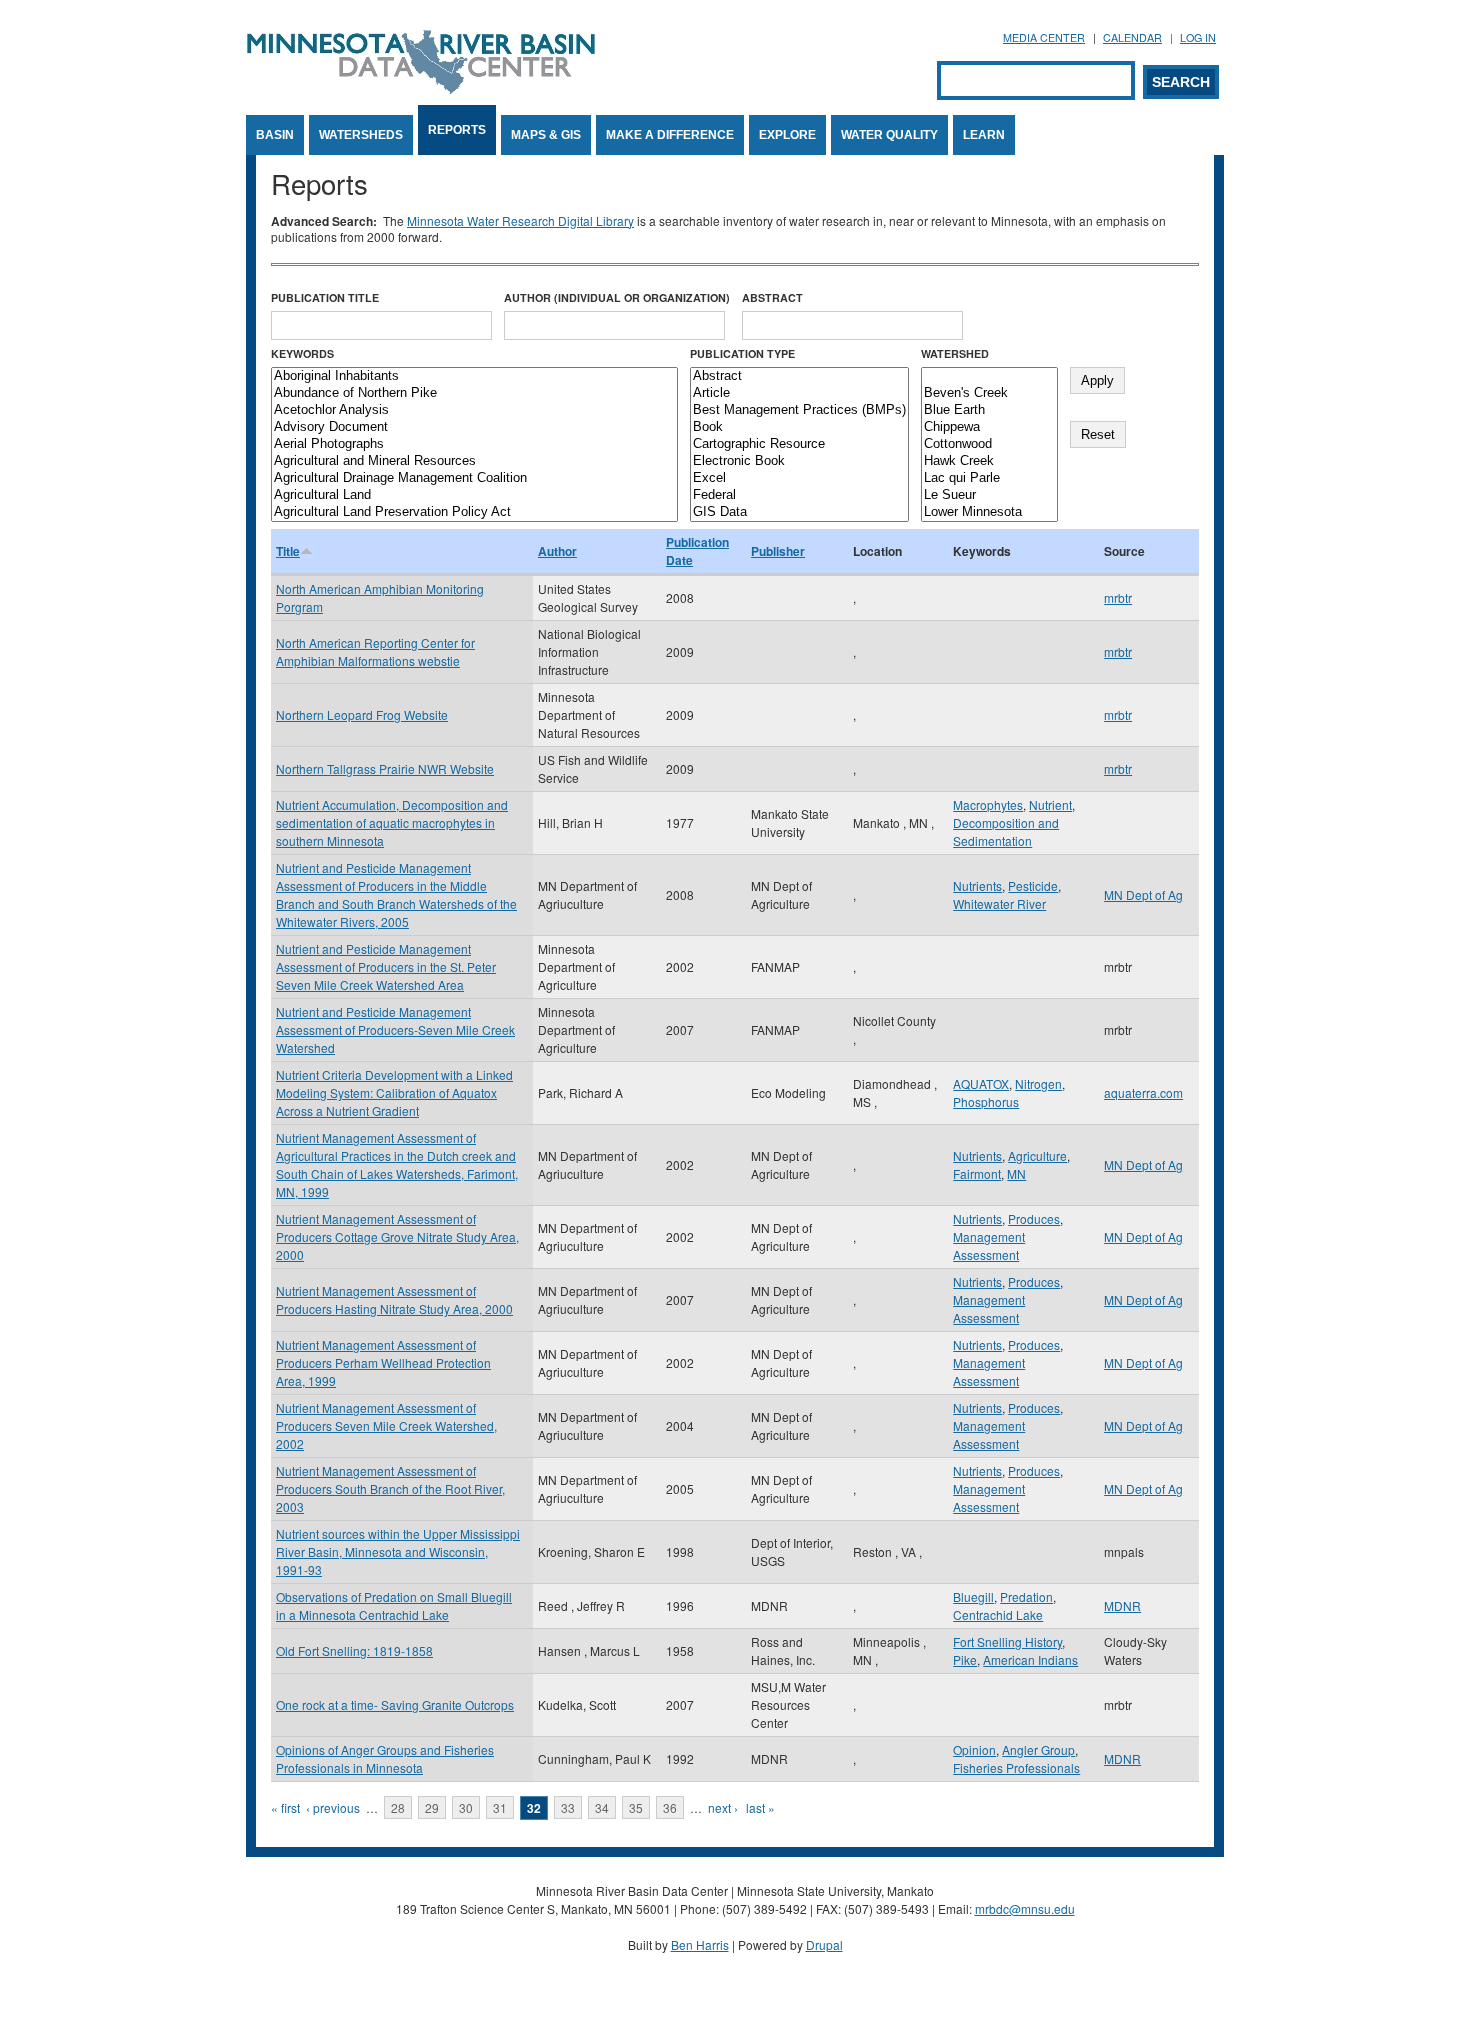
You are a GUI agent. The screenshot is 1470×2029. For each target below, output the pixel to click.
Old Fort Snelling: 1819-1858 (354, 1650)
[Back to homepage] (421, 88)
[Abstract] (799, 376)
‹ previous (333, 1807)
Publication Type (742, 353)
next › (723, 1807)
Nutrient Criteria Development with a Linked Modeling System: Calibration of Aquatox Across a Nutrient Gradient (394, 1092)
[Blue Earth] (989, 410)
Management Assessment (989, 1245)
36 (670, 1807)
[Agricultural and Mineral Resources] (474, 461)
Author (557, 551)
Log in (1198, 37)
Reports (457, 130)
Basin (275, 135)
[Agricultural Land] (474, 495)
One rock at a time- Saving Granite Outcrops (395, 1704)
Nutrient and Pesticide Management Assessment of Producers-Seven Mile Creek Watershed (395, 1029)
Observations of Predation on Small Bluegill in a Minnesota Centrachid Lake (394, 1605)
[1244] (989, 376)
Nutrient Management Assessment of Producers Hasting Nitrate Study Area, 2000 (394, 1299)
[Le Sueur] (989, 495)
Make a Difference (670, 135)
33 (568, 1807)
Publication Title (325, 297)
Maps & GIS (546, 135)
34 (602, 1807)
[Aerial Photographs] (474, 444)
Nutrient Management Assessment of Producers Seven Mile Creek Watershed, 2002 (386, 1425)
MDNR (1122, 1605)
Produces (1034, 1218)
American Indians (1030, 1659)
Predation (1026, 1596)
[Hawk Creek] (989, 461)
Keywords (302, 353)
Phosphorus (986, 1101)
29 (432, 1807)
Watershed (955, 353)
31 (500, 1807)
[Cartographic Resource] (799, 444)
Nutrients (977, 885)
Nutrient (1050, 804)
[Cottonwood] (989, 444)
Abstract (772, 297)
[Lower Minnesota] (989, 512)
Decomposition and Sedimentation (1006, 831)
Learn (984, 135)
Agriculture (1037, 1155)
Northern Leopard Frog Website (362, 714)
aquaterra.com (1143, 1092)
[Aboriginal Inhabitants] (474, 376)
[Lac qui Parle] (989, 478)
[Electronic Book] (799, 461)
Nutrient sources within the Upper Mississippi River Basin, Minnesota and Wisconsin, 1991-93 (398, 1551)
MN (1016, 1173)
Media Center (1044, 37)
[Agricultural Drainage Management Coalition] (474, 478)
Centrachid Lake (998, 1614)
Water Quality (889, 135)
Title (288, 551)
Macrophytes (988, 804)
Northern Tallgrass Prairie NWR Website (385, 768)
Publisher (778, 551)
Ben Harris (700, 1944)
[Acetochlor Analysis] (474, 410)
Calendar (1132, 37)
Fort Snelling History (1007, 1641)
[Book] (799, 427)
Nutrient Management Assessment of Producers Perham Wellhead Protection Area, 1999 (383, 1362)
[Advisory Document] (474, 427)
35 (636, 1807)
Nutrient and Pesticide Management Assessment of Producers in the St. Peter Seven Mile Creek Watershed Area (386, 966)
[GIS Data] (799, 512)
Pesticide (1033, 885)
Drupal (824, 1944)
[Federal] (799, 495)
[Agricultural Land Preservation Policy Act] (474, 512)
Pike (965, 1659)
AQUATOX (981, 1083)
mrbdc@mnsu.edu (1025, 1908)
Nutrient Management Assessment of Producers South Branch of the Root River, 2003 (390, 1488)
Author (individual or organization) (617, 297)
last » (760, 1807)
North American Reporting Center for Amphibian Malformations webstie (375, 651)
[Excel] (799, 478)
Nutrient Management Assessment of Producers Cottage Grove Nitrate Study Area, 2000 (397, 1236)
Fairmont (977, 1173)
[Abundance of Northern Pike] (474, 393)
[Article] (799, 393)
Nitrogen (1038, 1083)
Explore (787, 135)
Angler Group (1038, 1749)
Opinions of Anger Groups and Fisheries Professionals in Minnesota (385, 1758)
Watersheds (361, 135)
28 (398, 1807)
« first (285, 1807)
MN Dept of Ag (1143, 894)
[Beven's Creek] (989, 393)
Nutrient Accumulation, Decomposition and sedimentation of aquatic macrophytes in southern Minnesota (392, 822)
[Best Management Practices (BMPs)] (799, 410)
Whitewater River (999, 903)
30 (466, 1807)
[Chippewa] (989, 427)
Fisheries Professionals (1016, 1767)
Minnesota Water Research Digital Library (520, 220)
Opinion (974, 1749)
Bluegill (973, 1596)
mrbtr (1118, 597)
